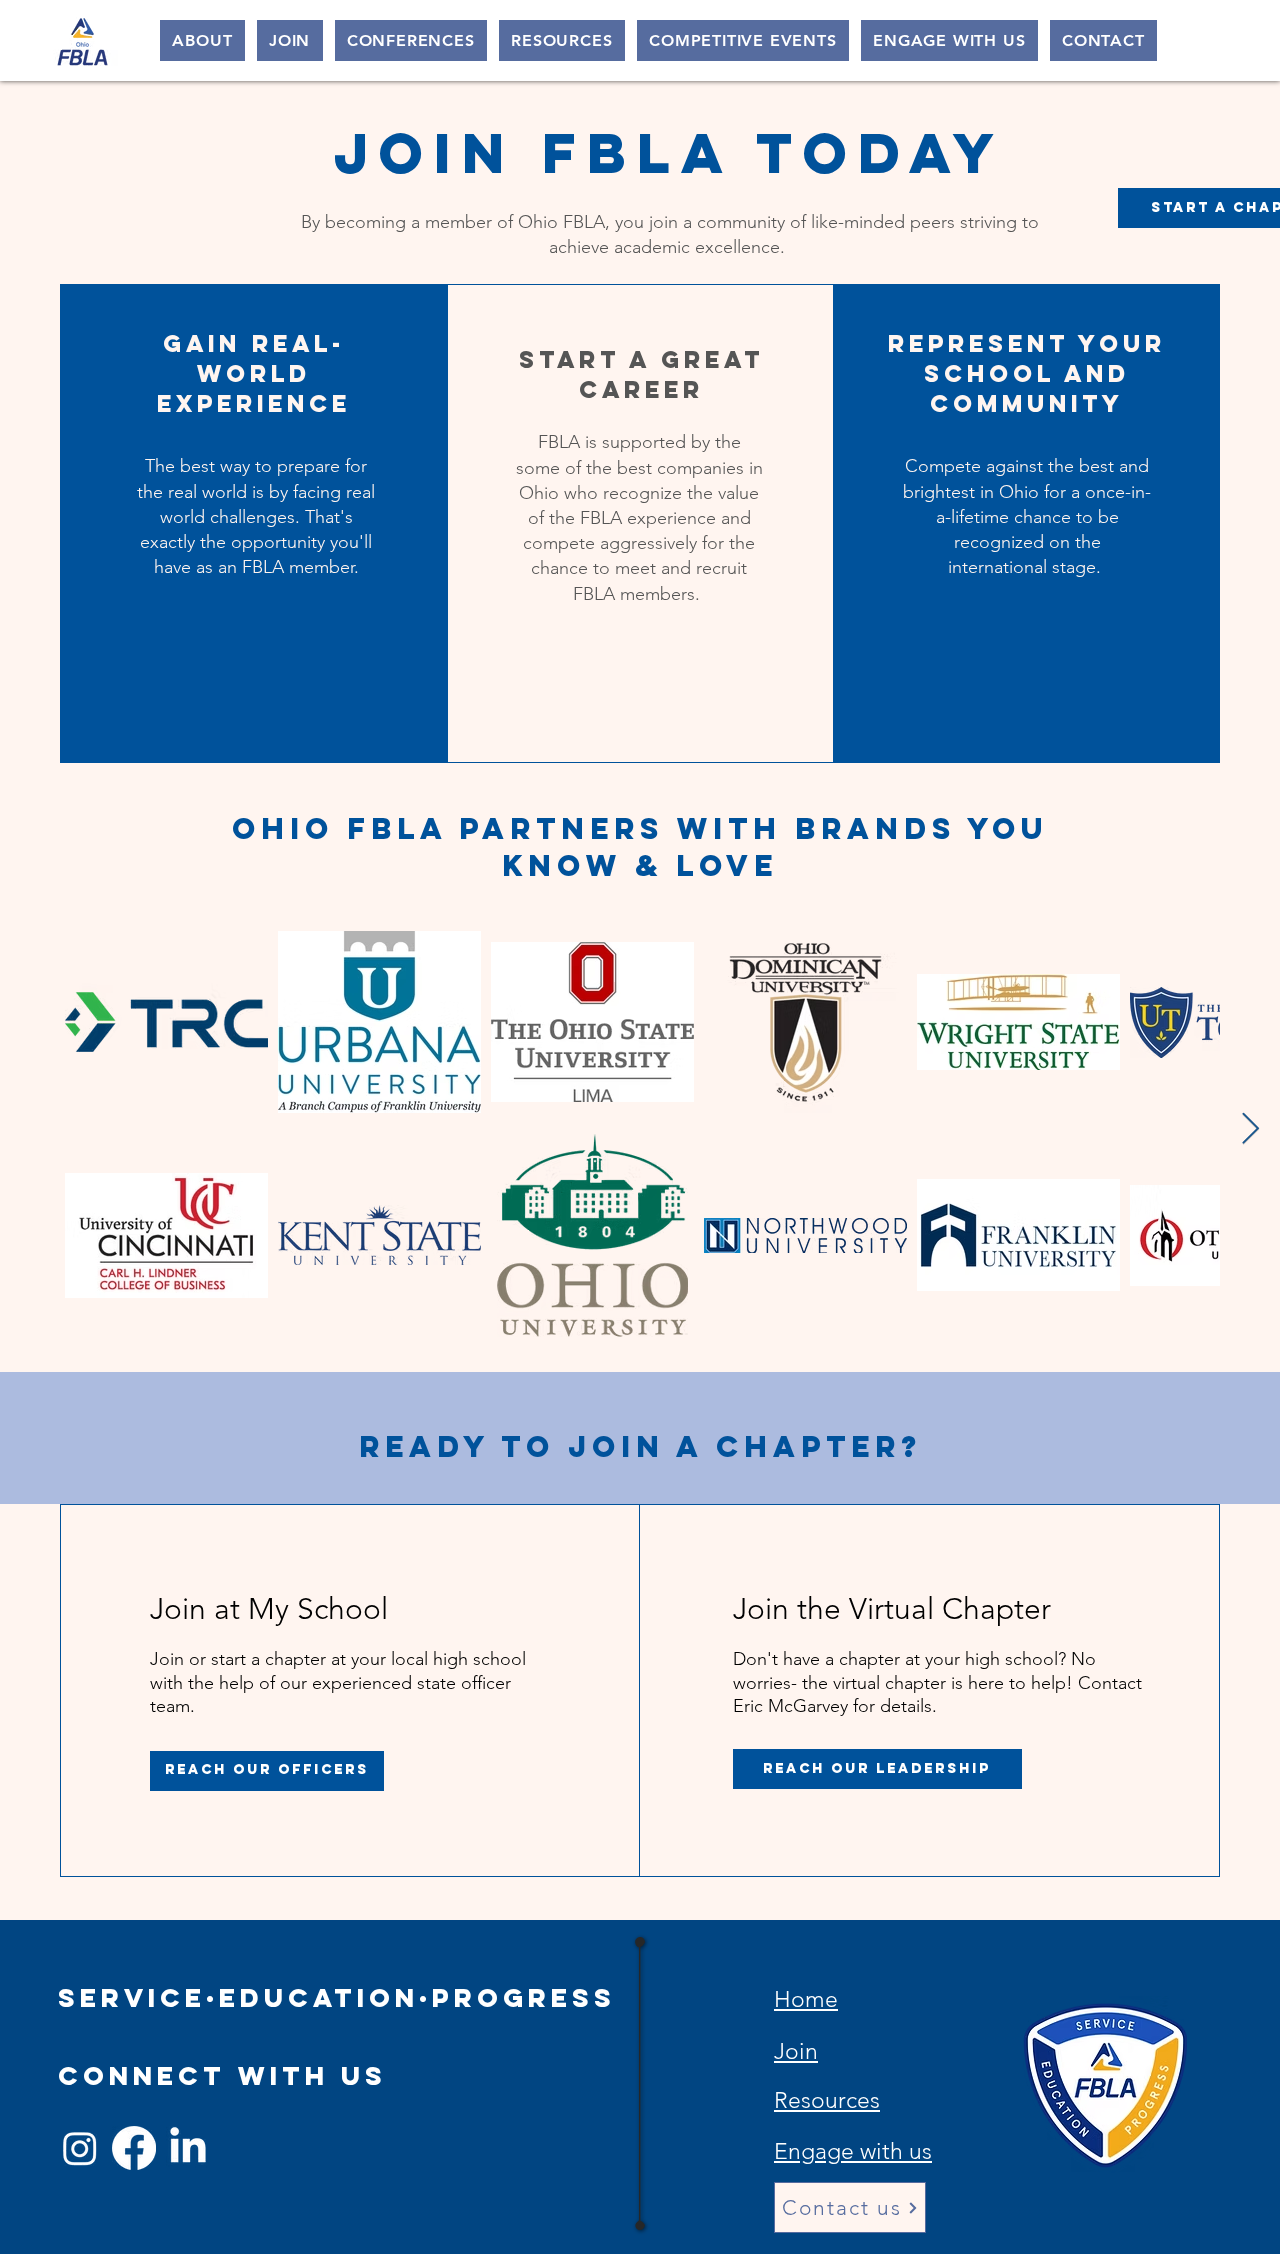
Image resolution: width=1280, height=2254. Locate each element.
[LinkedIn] (188, 2148)
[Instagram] (80, 2148)
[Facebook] (134, 2148)
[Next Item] (1250, 1129)
